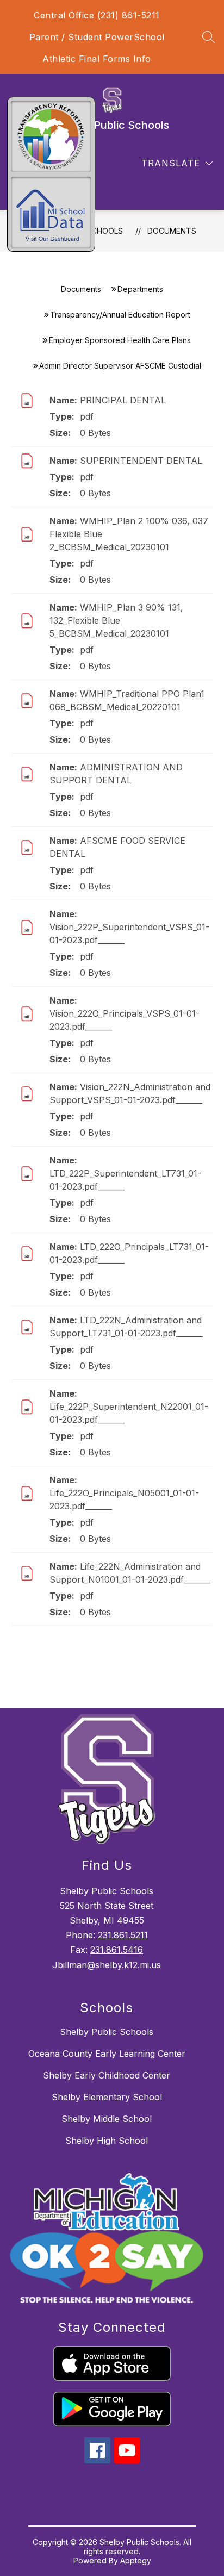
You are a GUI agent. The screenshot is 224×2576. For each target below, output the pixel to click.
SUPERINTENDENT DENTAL (141, 461)
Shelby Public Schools (107, 2032)
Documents (172, 231)
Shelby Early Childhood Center (107, 2075)
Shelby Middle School (107, 2119)
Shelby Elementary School (107, 2097)
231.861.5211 (123, 1935)
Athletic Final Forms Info (97, 59)
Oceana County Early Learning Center (107, 2054)
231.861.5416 (117, 1950)
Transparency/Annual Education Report (120, 315)
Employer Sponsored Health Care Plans (120, 340)
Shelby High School (107, 2141)
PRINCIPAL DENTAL (123, 400)
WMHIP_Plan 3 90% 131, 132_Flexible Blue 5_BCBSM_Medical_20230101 (116, 620)
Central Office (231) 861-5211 (97, 15)
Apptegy (136, 2561)
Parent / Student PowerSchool (97, 37)
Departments (140, 289)
